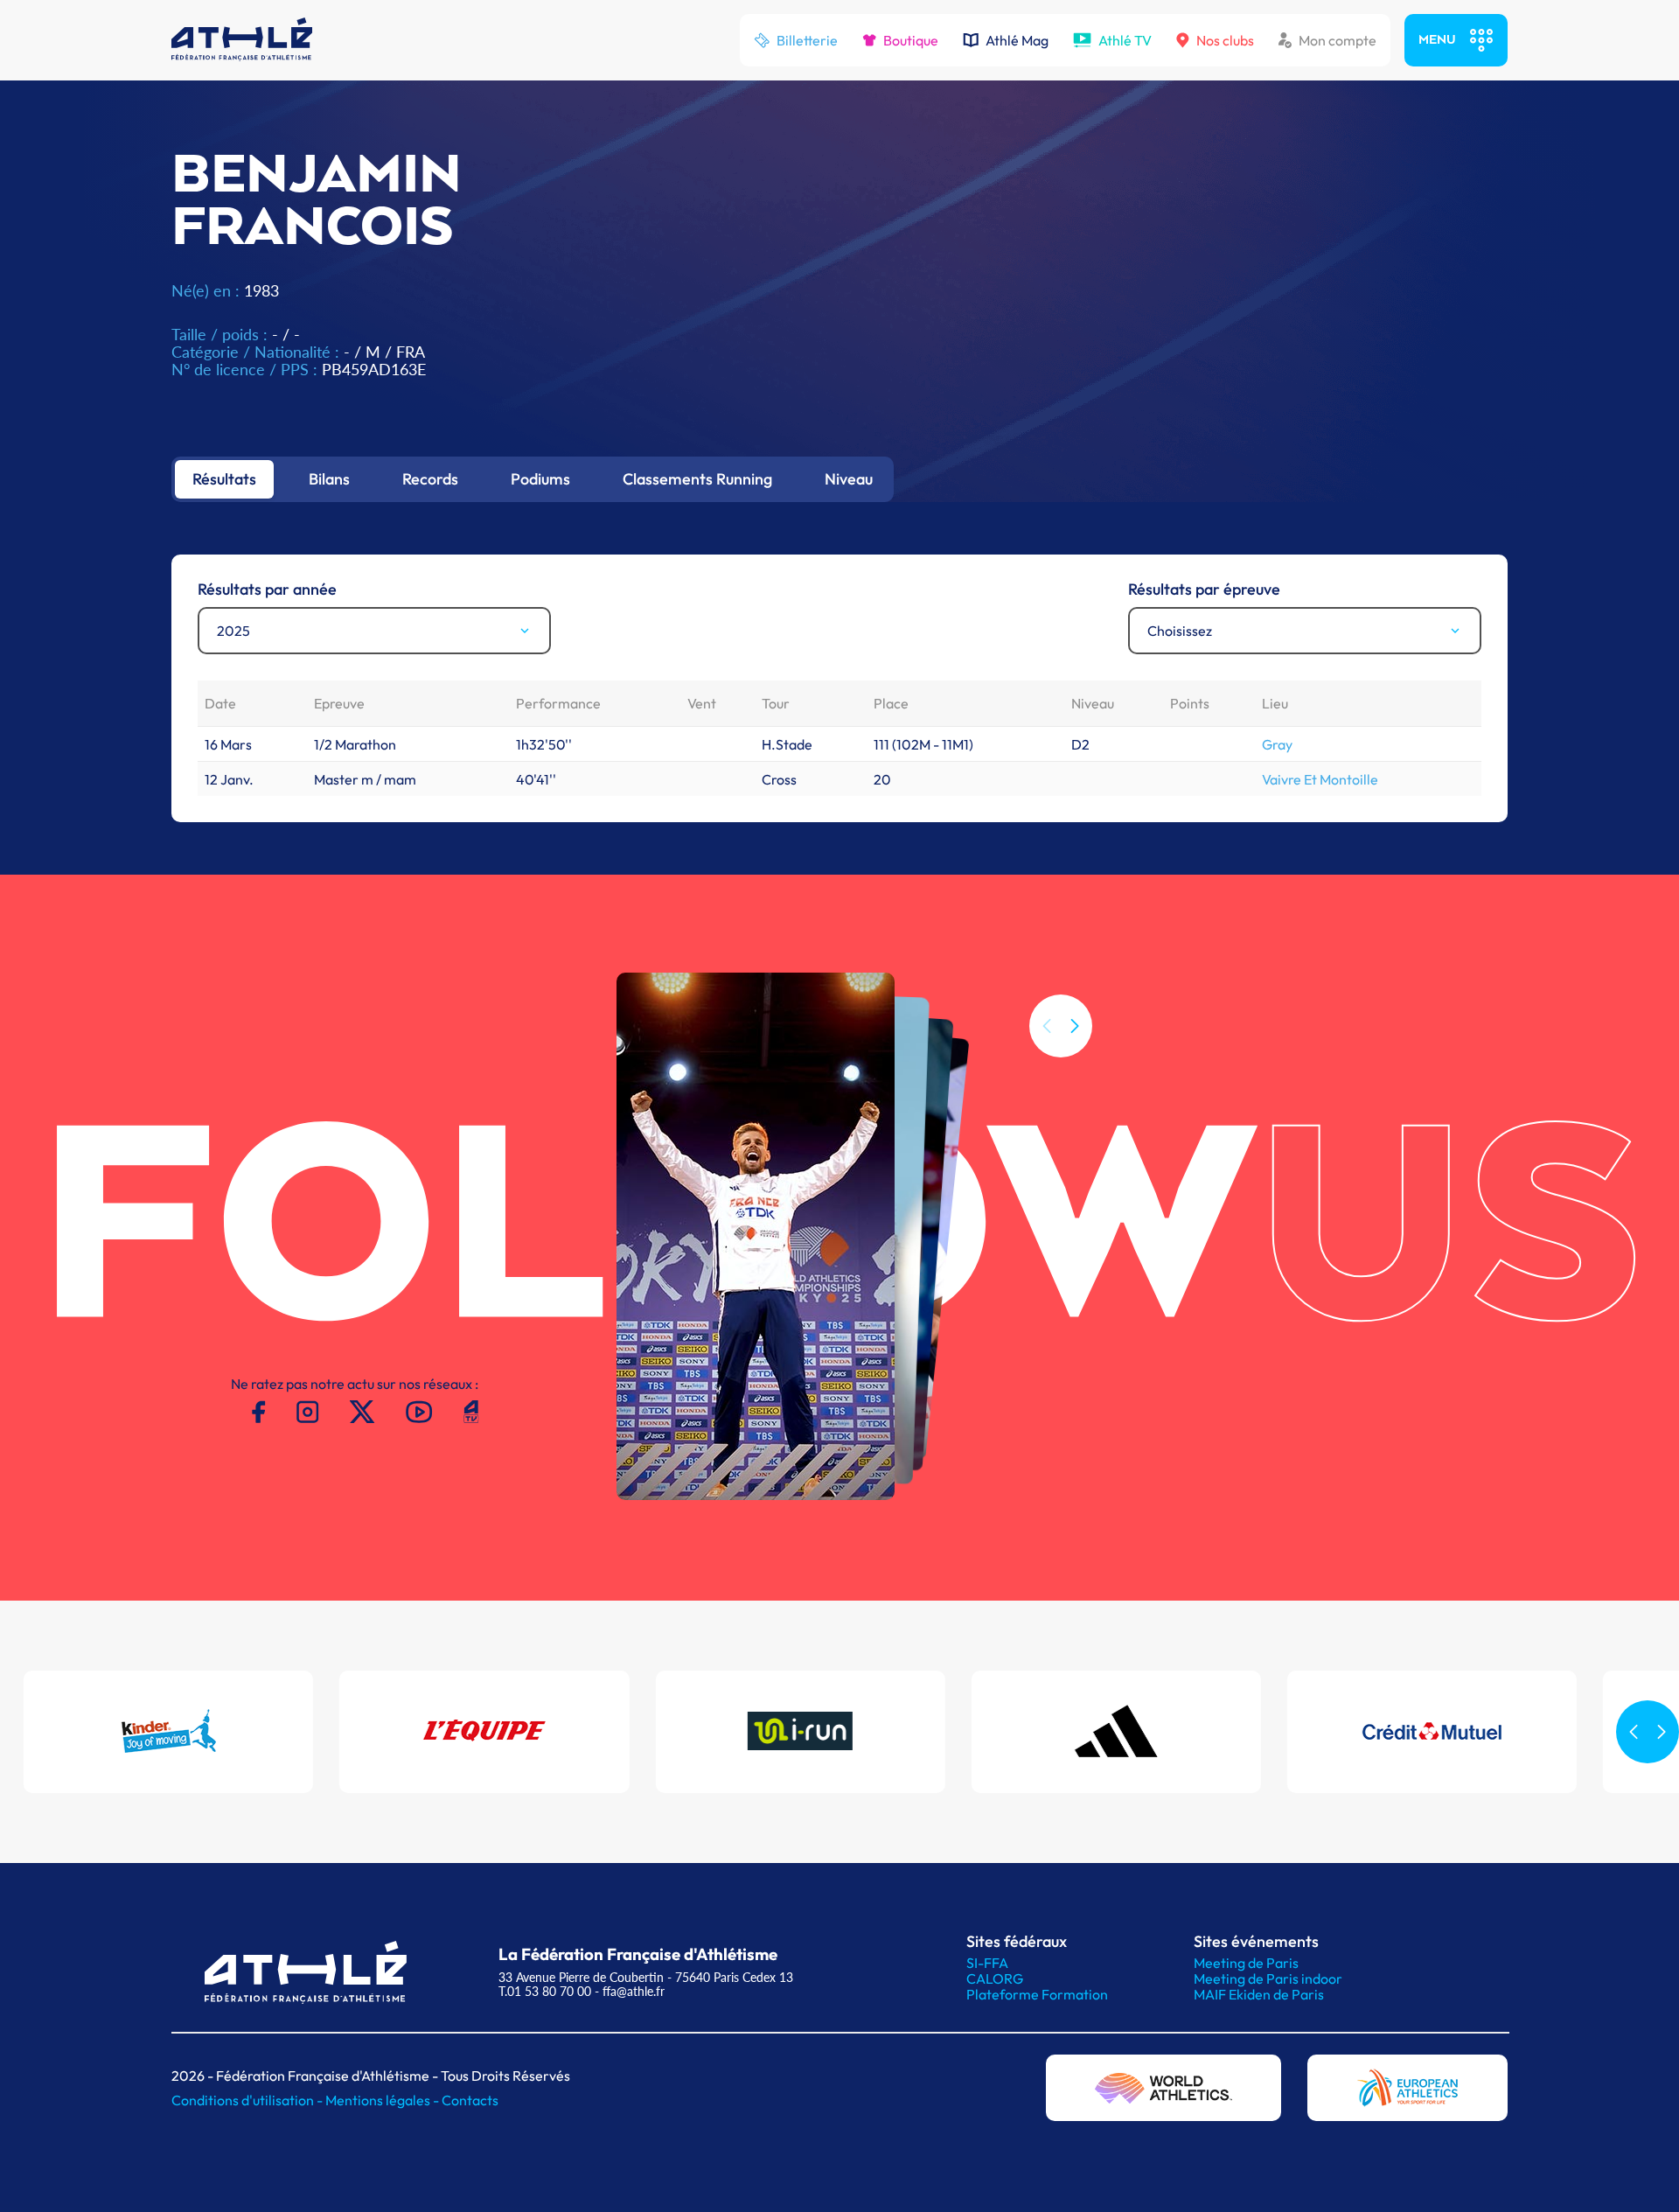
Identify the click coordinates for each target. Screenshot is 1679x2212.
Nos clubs (1225, 40)
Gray (1277, 744)
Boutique (911, 40)
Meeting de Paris (1246, 1963)
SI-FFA (987, 1963)
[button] (1075, 1026)
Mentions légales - (383, 2100)
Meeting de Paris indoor (1268, 1978)
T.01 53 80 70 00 (545, 1991)
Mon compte (1338, 40)
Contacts (470, 2100)
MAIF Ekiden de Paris (1259, 1994)
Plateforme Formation (1037, 1994)
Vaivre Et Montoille (1320, 779)
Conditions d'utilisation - (248, 2100)
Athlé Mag (1017, 40)
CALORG (995, 1978)
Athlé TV (1125, 40)
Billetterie (807, 40)
